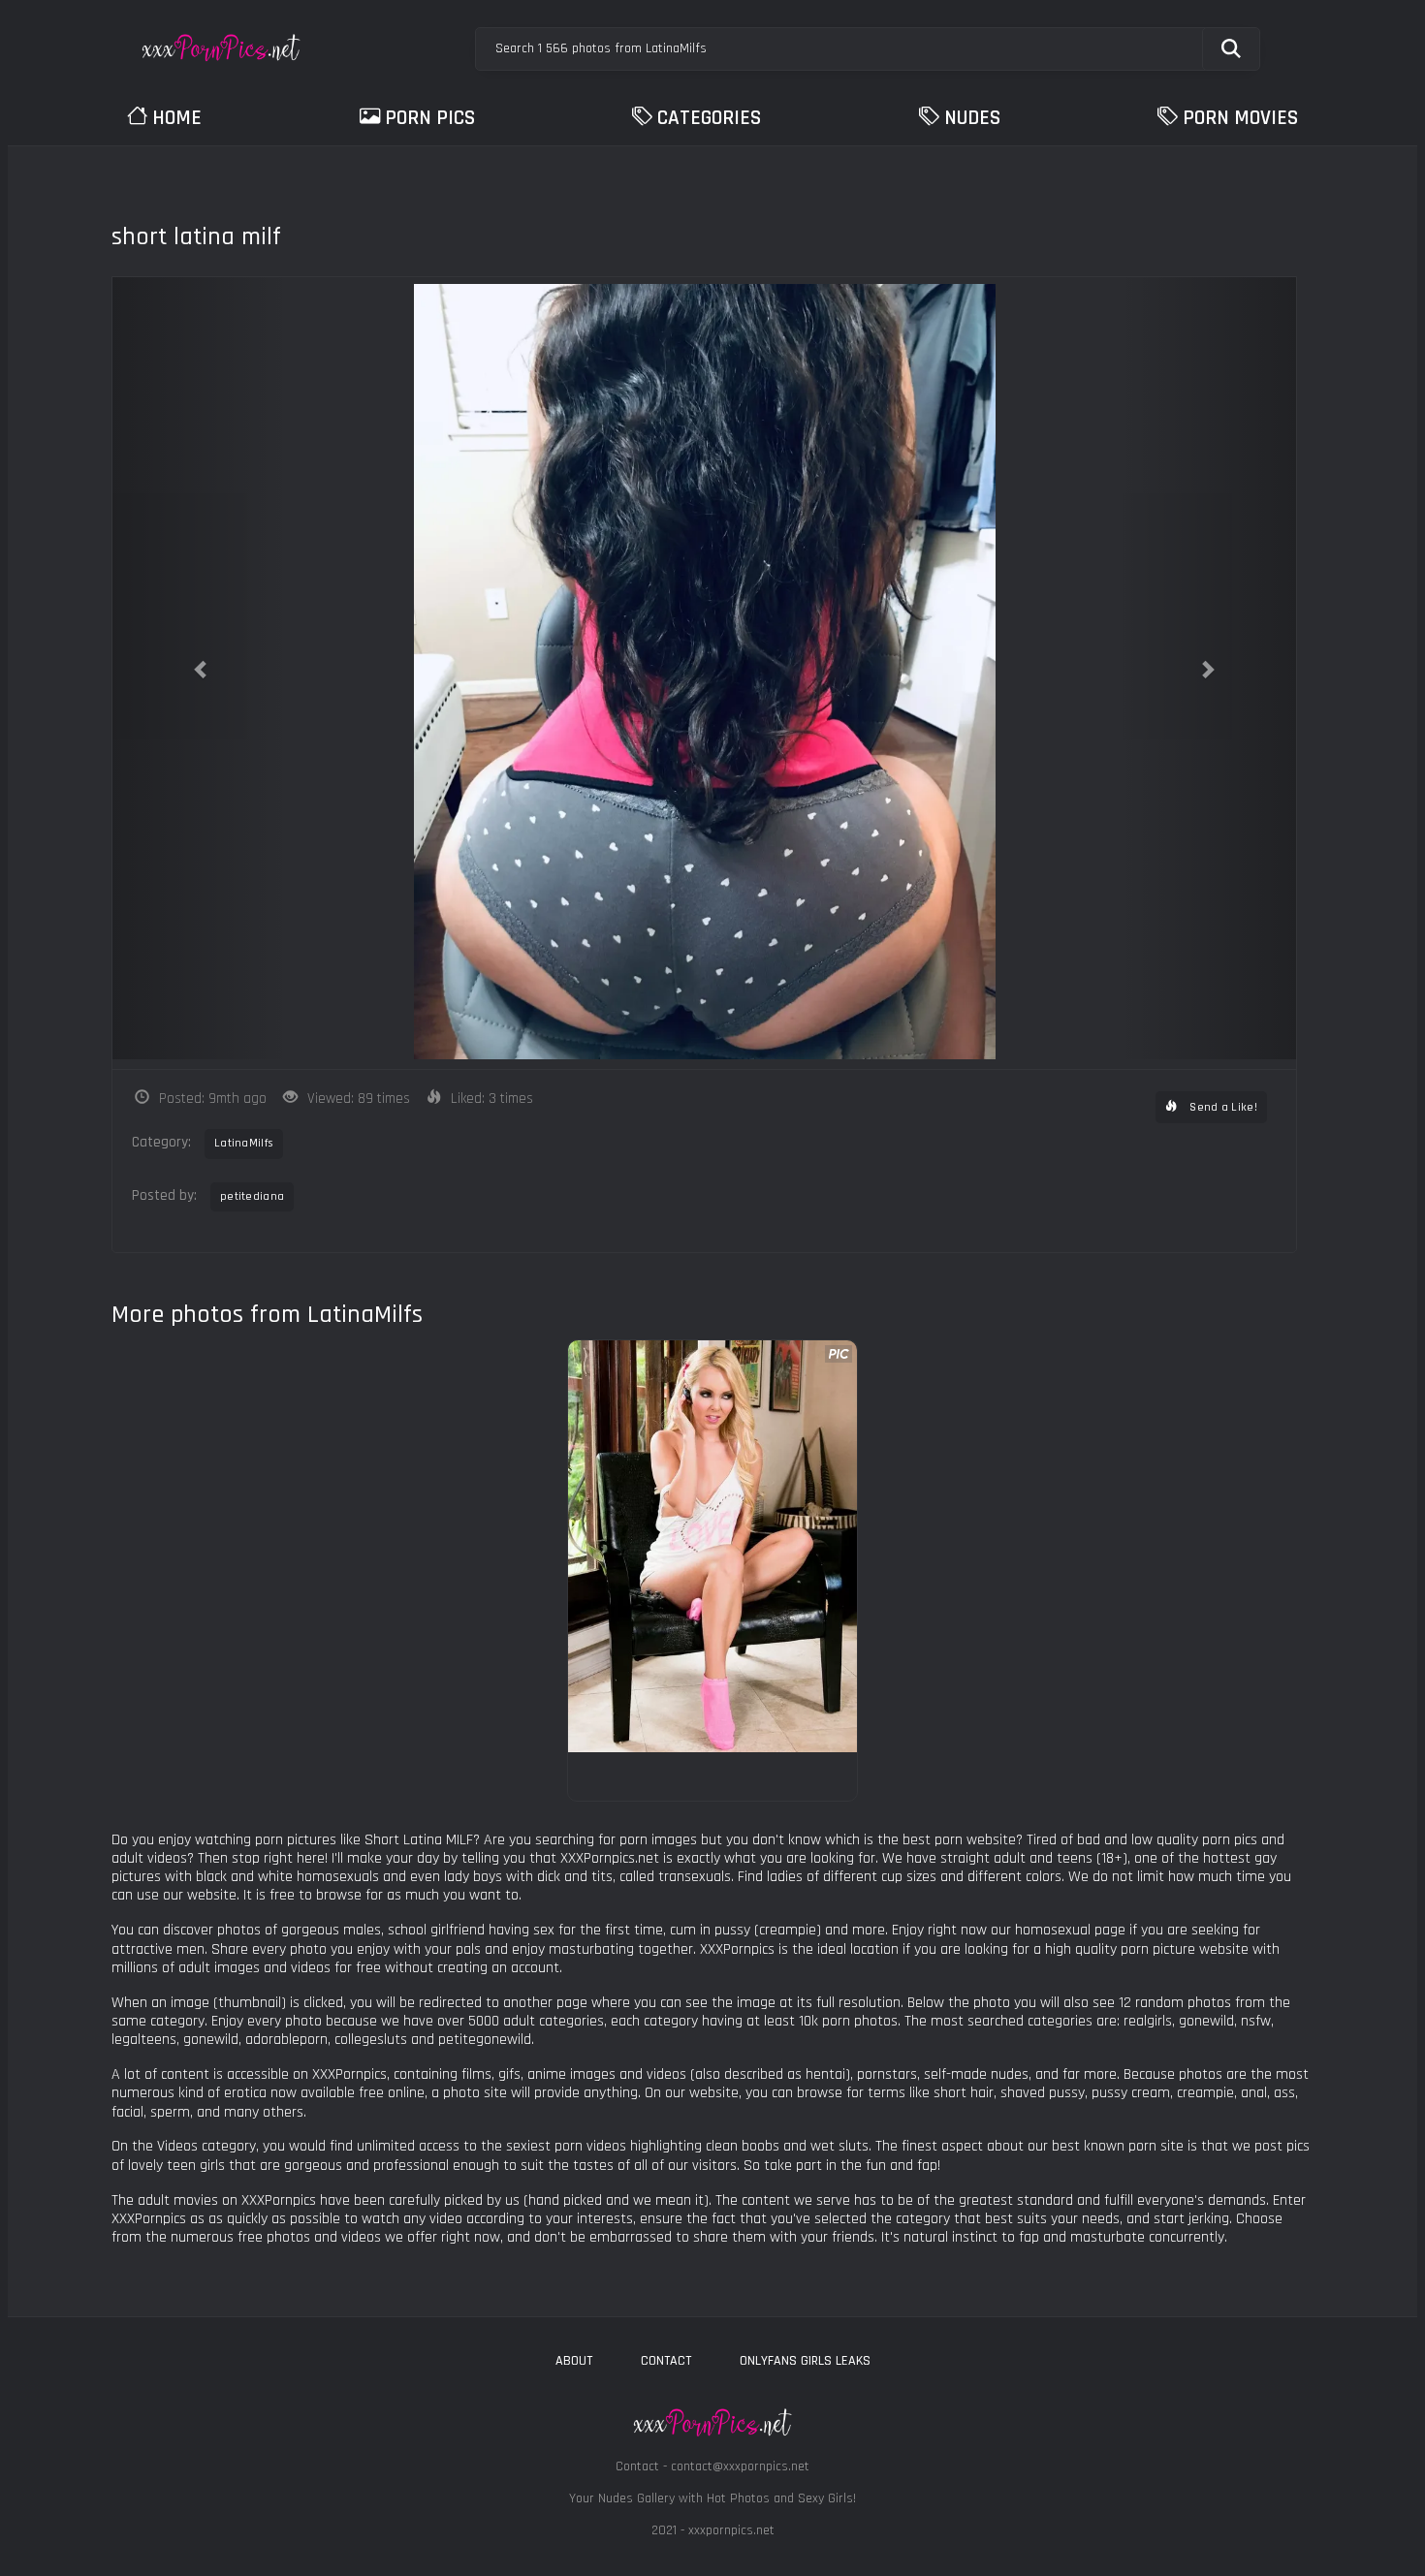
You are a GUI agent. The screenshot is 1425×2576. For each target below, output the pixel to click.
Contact (666, 2361)
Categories (709, 118)
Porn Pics (430, 118)
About (574, 2361)
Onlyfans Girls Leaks (805, 2361)
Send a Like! (1222, 1107)
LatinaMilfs (244, 1143)
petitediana (252, 1196)
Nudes (972, 118)
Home (177, 118)
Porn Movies (1240, 118)
